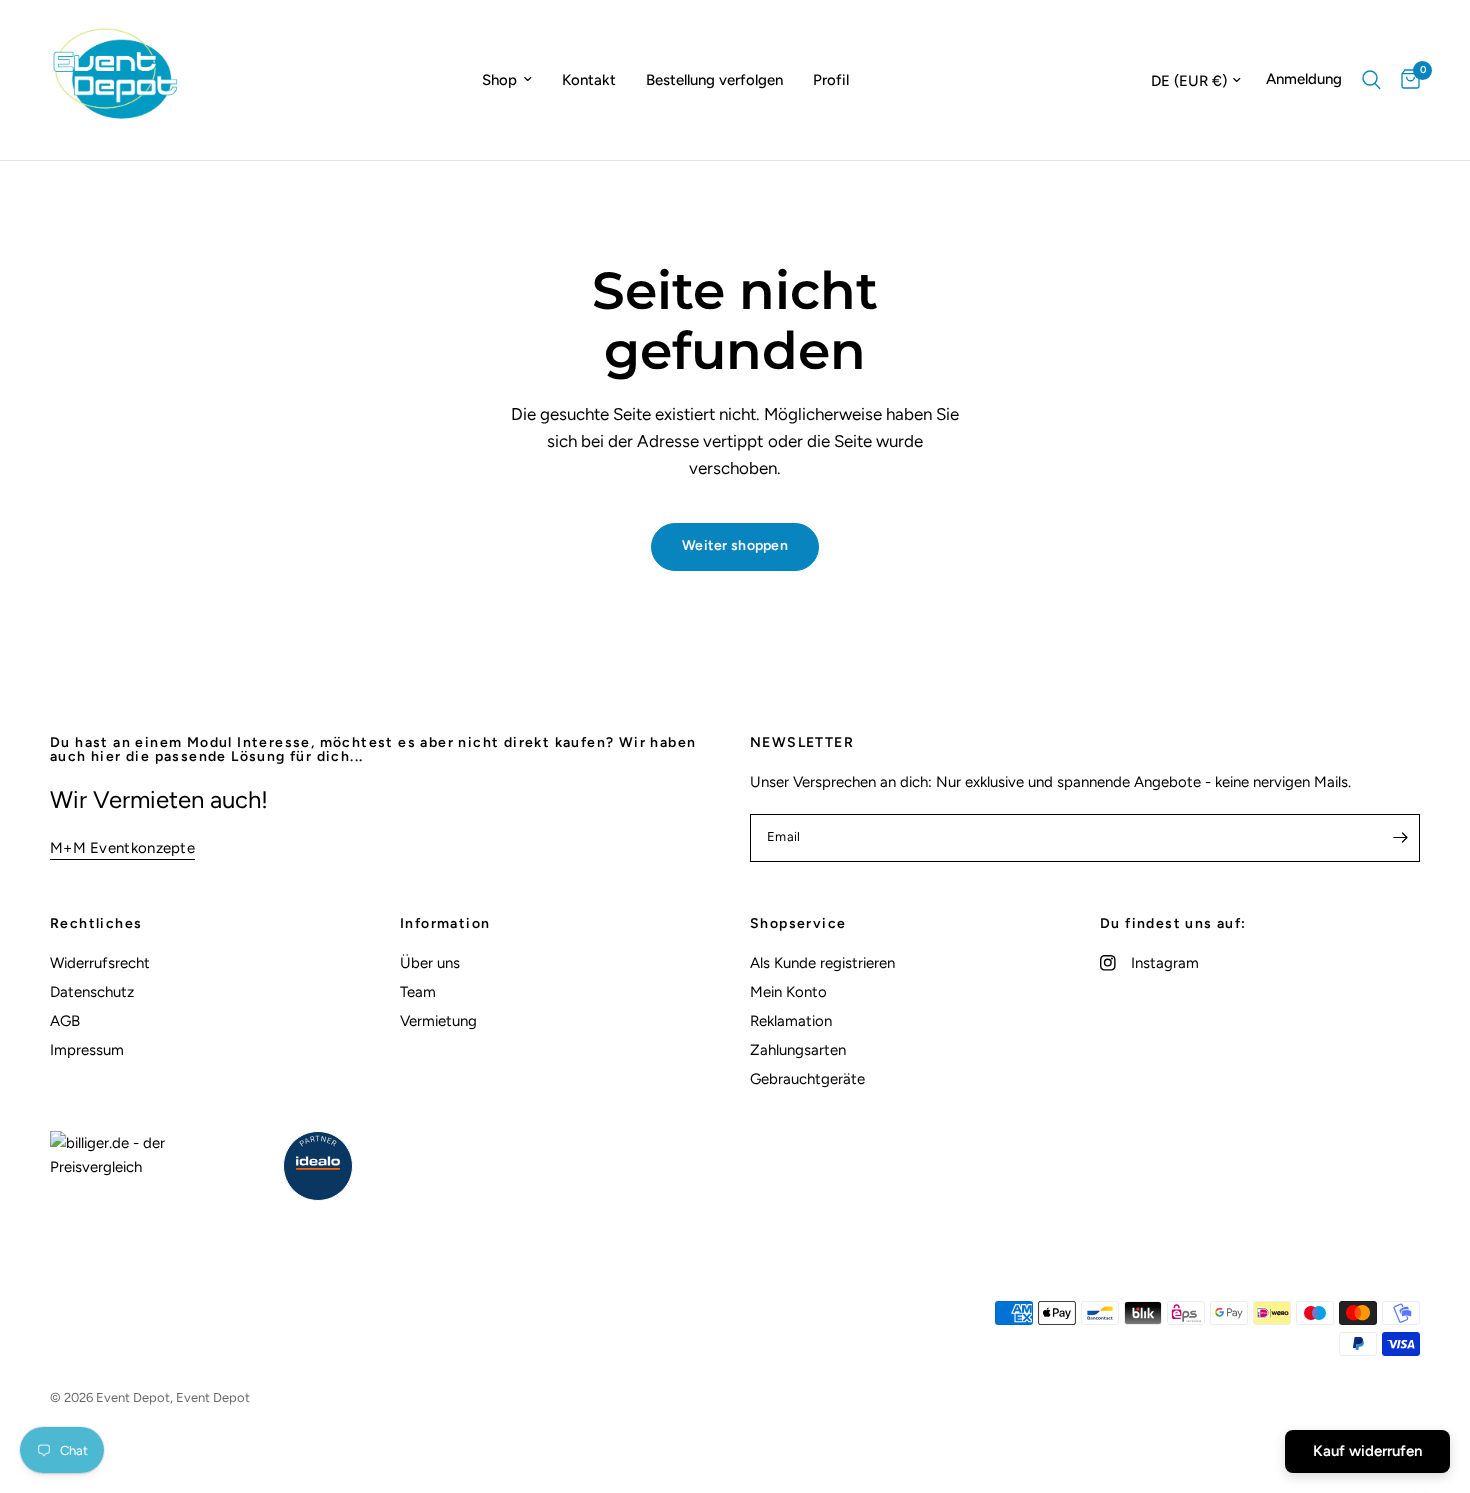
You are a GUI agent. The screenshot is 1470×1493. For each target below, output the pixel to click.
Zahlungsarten (798, 1050)
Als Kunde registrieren (822, 963)
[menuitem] (507, 80)
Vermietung (438, 1021)
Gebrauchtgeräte (807, 1079)
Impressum (87, 1050)
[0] (1405, 80)
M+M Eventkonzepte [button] (122, 848)
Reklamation (791, 1021)
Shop (499, 80)
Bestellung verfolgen (714, 80)
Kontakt (589, 80)
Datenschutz (92, 992)
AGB (65, 1021)
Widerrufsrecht (100, 963)
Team (418, 992)
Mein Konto (788, 992)
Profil (831, 80)
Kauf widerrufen (1367, 1451)
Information (445, 924)
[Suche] (1371, 80)
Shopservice (798, 924)
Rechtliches (96, 924)
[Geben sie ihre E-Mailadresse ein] (1400, 838)
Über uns (430, 963)
